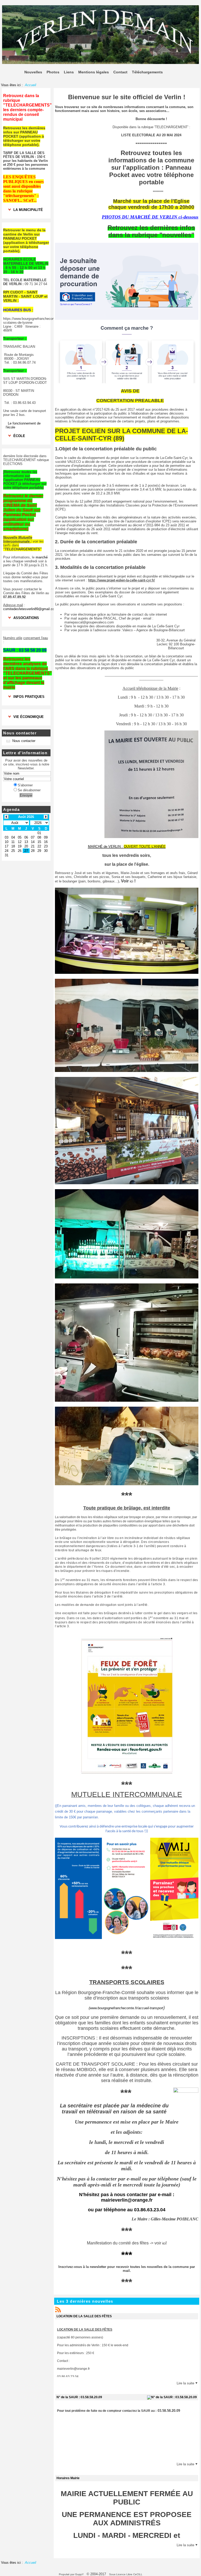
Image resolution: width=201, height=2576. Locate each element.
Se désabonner (29, 790)
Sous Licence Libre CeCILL (126, 2574)
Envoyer (26, 795)
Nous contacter (24, 741)
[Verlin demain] (100, 63)
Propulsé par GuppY (72, 2574)
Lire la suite (186, 2383)
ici (132, 881)
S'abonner (25, 785)
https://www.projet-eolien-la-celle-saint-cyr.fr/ (122, 580)
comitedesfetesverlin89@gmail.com (30, 609)
